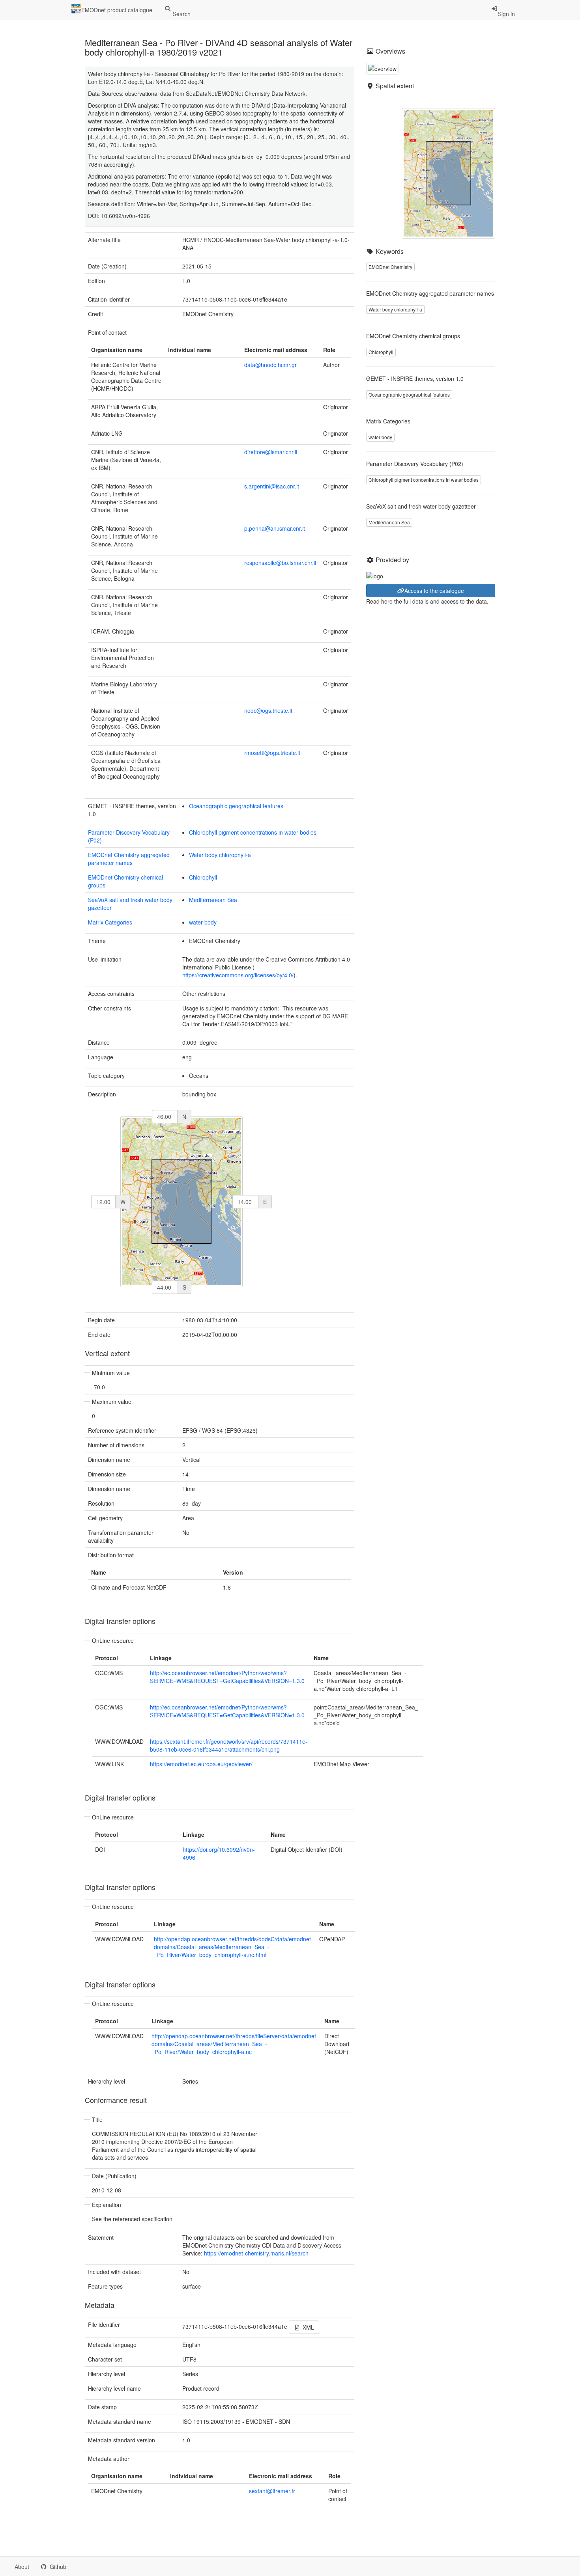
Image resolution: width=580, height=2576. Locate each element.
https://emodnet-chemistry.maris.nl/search (256, 2253)
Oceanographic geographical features (236, 806)
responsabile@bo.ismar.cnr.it (280, 563)
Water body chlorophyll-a (220, 855)
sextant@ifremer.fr (272, 2491)
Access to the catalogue (434, 591)
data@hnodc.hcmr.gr (270, 365)
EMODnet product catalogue (117, 10)
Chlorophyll (203, 877)
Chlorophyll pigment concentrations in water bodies (253, 832)
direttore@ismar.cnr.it (271, 452)
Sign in (506, 14)
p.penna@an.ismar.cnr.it (275, 528)
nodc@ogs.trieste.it (268, 710)
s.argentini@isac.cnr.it (272, 486)
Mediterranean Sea (213, 900)
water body (203, 922)
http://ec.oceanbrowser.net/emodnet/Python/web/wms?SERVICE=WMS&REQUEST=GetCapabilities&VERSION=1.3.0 (227, 1677)
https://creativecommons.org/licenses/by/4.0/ (238, 975)
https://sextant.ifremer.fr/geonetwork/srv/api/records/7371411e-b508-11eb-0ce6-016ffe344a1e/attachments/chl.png (229, 1745)
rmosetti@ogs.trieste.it (272, 753)
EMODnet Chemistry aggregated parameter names (129, 859)
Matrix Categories (110, 922)
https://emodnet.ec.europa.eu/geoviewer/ (201, 1764)
